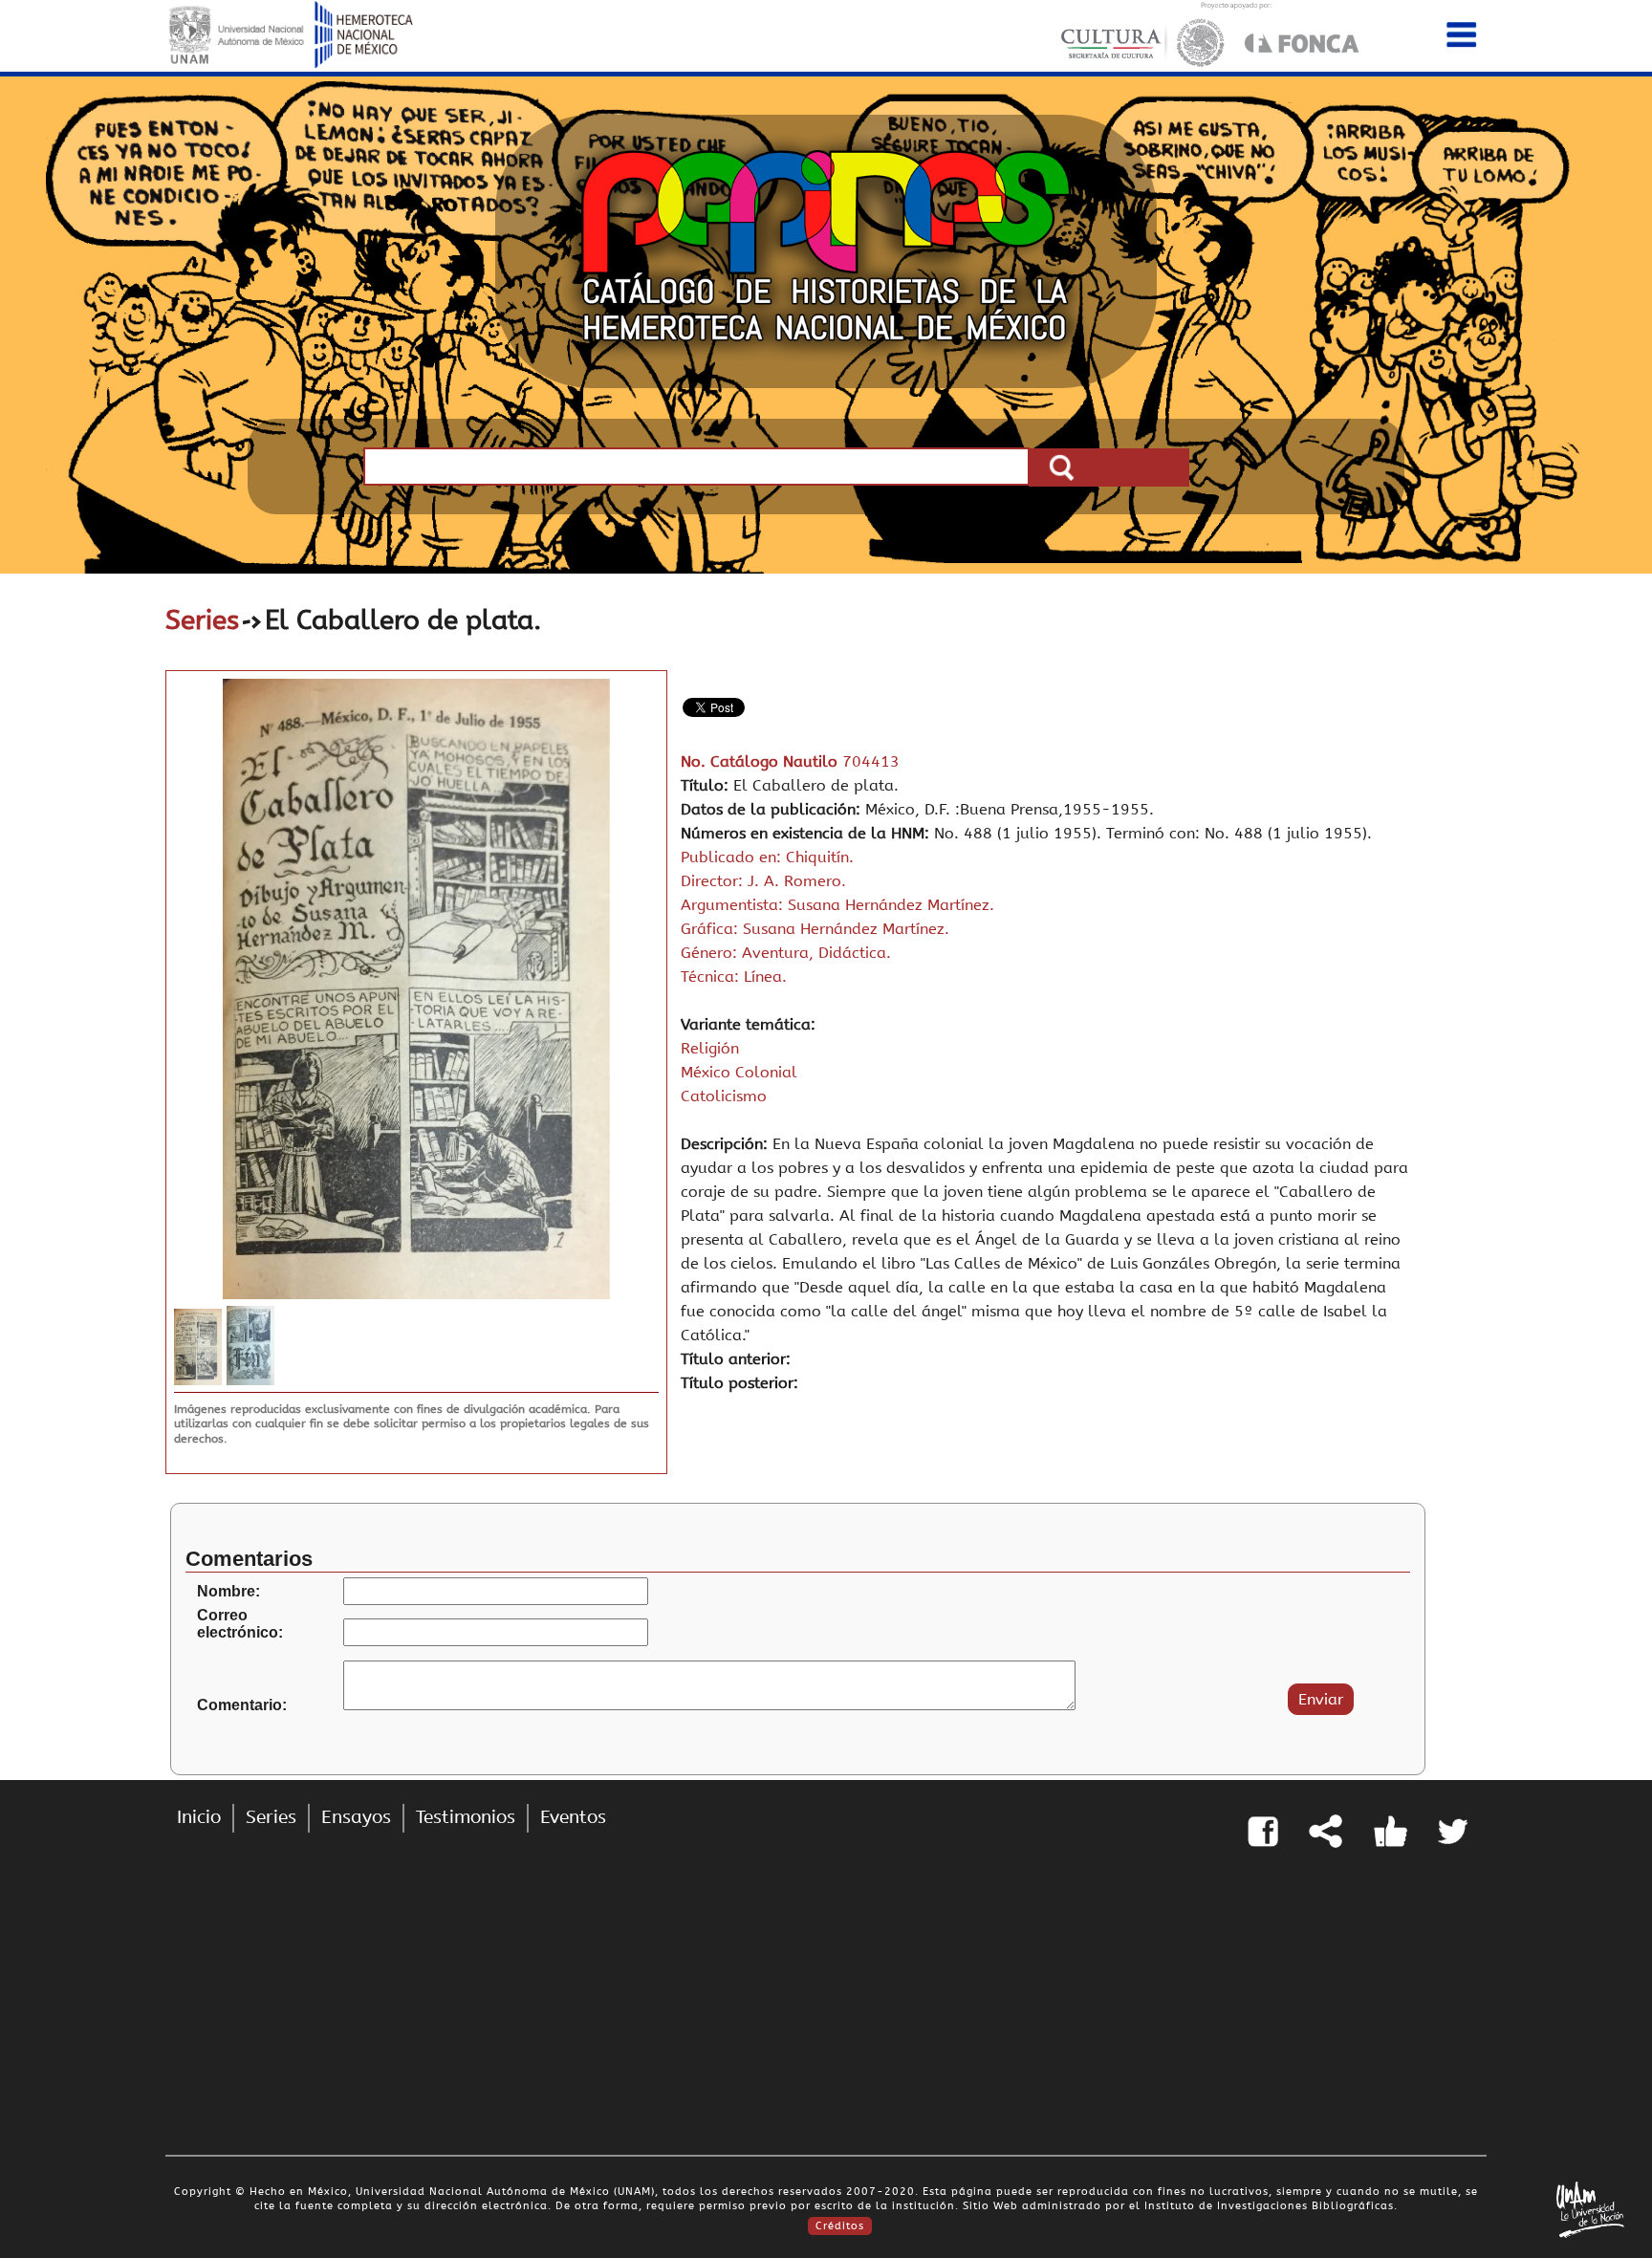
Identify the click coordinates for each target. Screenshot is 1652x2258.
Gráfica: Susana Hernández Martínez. (815, 929)
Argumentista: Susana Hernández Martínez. (837, 905)
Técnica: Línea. (734, 977)
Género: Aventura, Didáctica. (786, 953)
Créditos (840, 2226)
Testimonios (466, 1817)
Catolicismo (724, 1096)
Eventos (573, 1817)
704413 (871, 761)
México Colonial (739, 1072)
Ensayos (356, 1817)
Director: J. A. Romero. (763, 881)
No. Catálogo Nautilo (761, 761)
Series (202, 620)
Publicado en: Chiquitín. (767, 857)
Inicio (199, 1817)
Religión (710, 1048)
